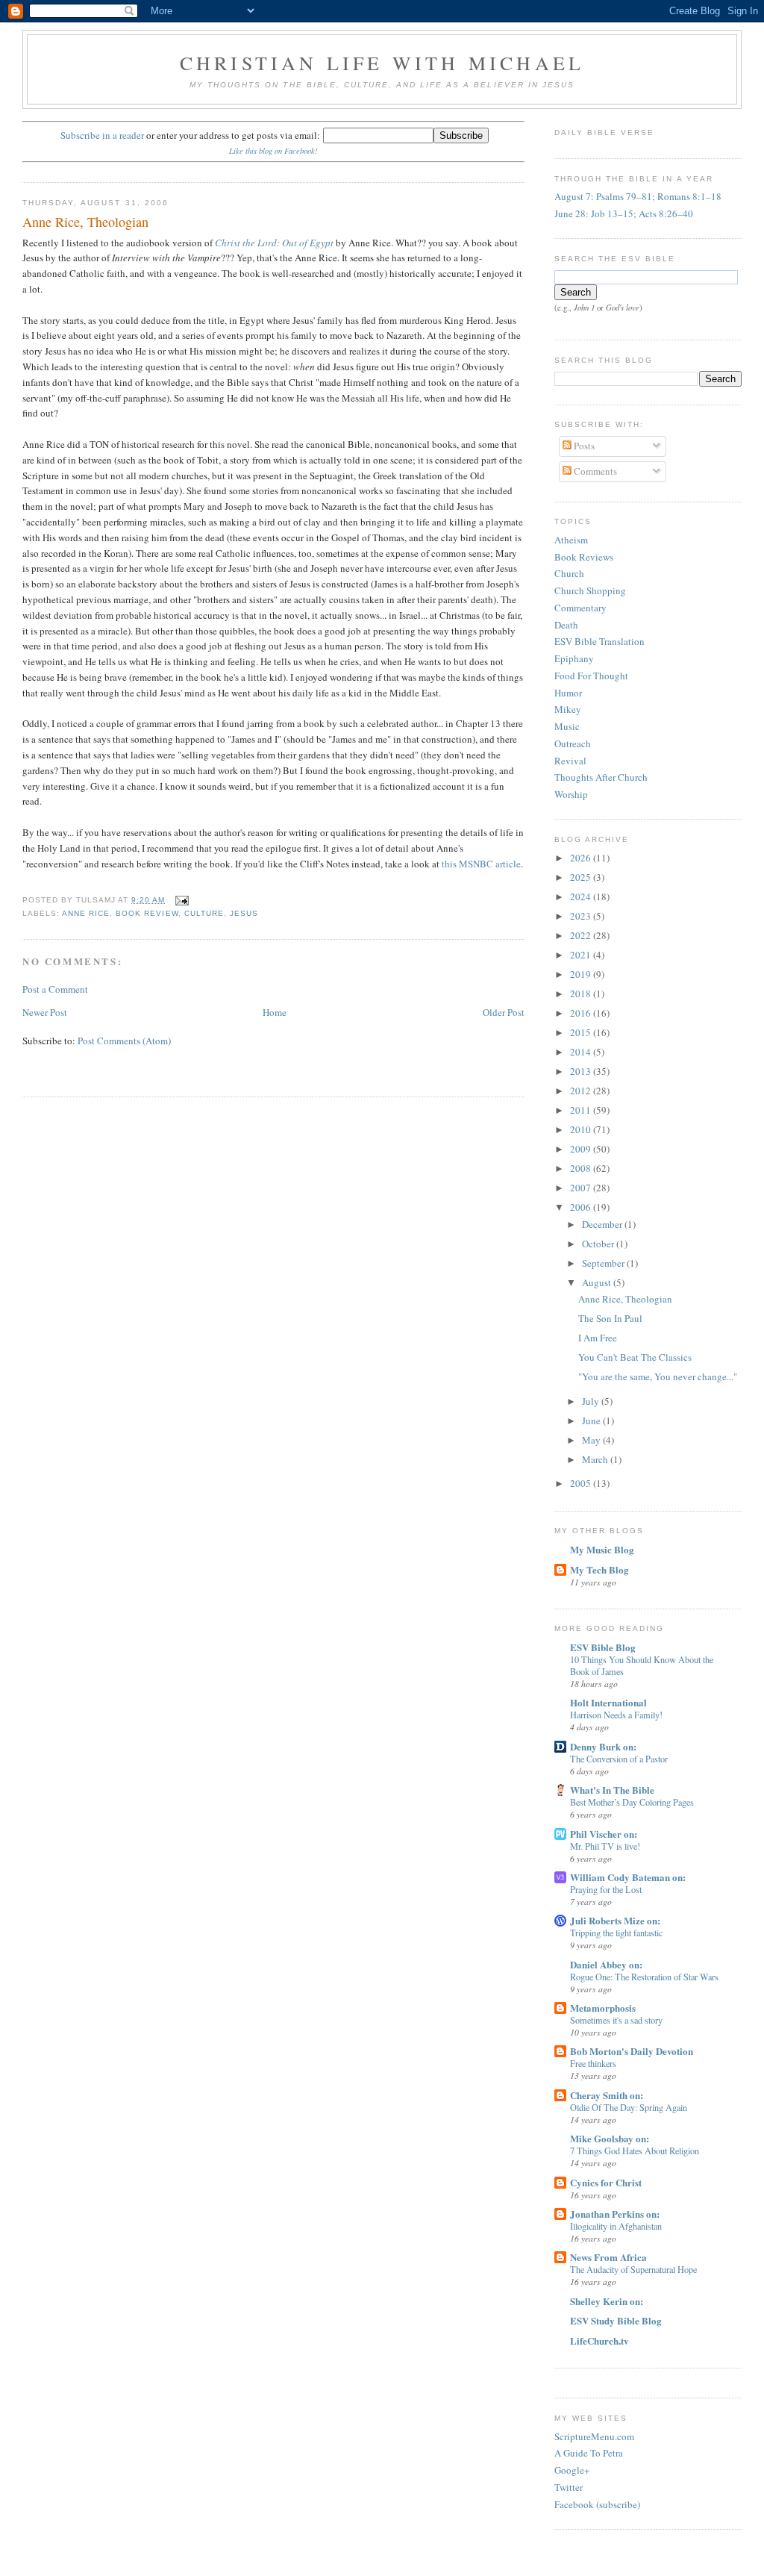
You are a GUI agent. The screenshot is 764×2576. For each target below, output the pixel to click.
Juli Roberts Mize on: (615, 1920)
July (592, 1401)
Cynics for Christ (606, 2182)
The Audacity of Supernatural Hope (633, 2269)
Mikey (568, 709)
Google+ (572, 2470)
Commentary (580, 608)
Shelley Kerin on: (607, 2301)
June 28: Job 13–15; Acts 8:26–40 (624, 213)
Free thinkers (593, 2063)
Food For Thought (591, 676)
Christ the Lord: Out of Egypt (274, 243)
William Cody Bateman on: (628, 1877)
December (603, 1224)
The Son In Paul (610, 1318)
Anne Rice (86, 913)
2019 (582, 974)
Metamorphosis (603, 2008)
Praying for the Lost (606, 1889)
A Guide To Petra (589, 2453)
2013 (582, 1071)
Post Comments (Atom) (124, 1041)
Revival (570, 761)
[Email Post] (180, 900)
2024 (582, 896)
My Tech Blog (599, 1569)
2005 (582, 1483)
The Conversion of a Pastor (619, 1759)
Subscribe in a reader (102, 135)
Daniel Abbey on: (606, 1964)
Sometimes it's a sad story (616, 2020)
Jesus (244, 913)
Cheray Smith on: (607, 2095)
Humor (568, 693)
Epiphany (574, 658)
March (596, 1459)
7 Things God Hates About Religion (635, 2151)
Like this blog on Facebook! (273, 151)
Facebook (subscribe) (597, 2504)
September (604, 1263)
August (598, 1282)
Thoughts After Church (601, 777)
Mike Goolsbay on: (610, 2138)
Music (567, 726)
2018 (582, 994)
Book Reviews (584, 557)
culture (204, 913)
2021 (582, 955)
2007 (582, 1188)
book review (147, 913)
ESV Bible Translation (599, 641)
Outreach (573, 743)
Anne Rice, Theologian (85, 222)
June (592, 1420)
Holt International (608, 1702)
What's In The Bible (612, 1790)
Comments (594, 471)
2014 (582, 1052)
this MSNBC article (481, 864)
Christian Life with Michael (382, 63)
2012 (582, 1091)
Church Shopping (590, 590)
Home (275, 1012)
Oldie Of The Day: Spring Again (629, 2107)
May (592, 1440)
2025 (582, 877)
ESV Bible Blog (603, 1647)
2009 (582, 1149)
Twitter (569, 2487)
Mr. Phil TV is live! (605, 1846)
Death (566, 625)
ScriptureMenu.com (594, 2436)
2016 (582, 1013)
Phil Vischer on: (604, 1834)
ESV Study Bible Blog (616, 2320)
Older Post (504, 1012)
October (599, 1244)
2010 (582, 1129)
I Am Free (598, 1338)
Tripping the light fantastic (616, 1933)
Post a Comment (55, 989)
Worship (571, 794)
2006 (582, 1207)
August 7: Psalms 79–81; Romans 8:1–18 (638, 196)
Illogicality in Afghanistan (616, 2226)
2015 (582, 1032)
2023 (582, 916)
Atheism (571, 540)
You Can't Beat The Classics (635, 1357)
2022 (582, 935)
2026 (582, 858)
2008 (582, 1168)
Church (569, 573)
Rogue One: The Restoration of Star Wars (644, 1977)
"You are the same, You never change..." (658, 1376)
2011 (582, 1110)
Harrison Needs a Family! (616, 1715)
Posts (583, 446)
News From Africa (608, 2257)
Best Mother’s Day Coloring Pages (632, 1802)
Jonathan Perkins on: (615, 2214)
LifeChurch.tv (599, 2340)
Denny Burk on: (603, 1746)
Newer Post (45, 1012)
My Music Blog (602, 1549)
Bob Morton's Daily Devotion (632, 2051)
